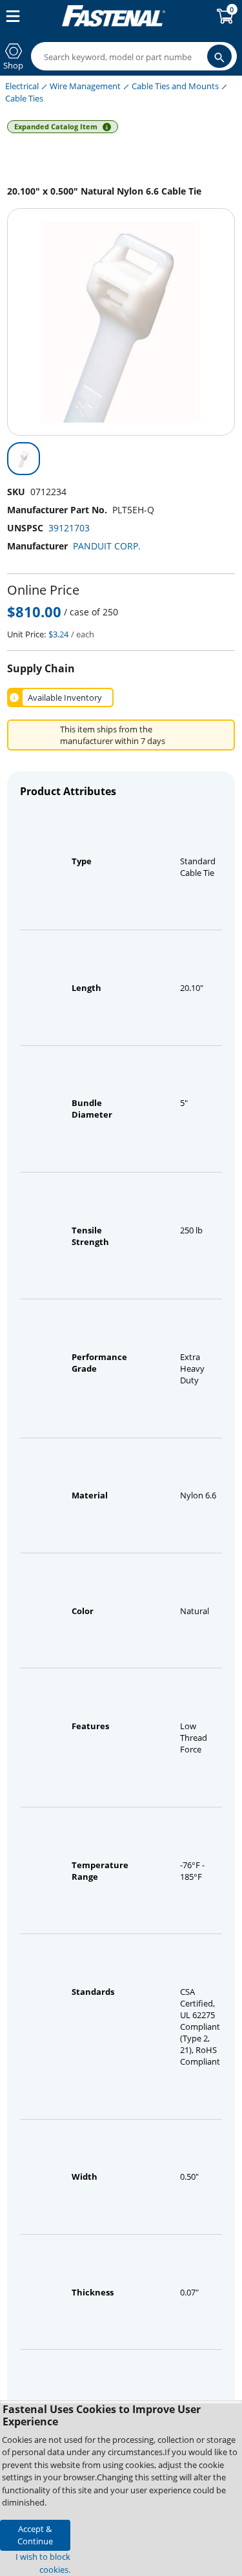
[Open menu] (10, 16)
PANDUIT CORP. (107, 546)
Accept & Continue (35, 2535)
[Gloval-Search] (219, 56)
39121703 (69, 528)
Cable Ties (24, 98)
